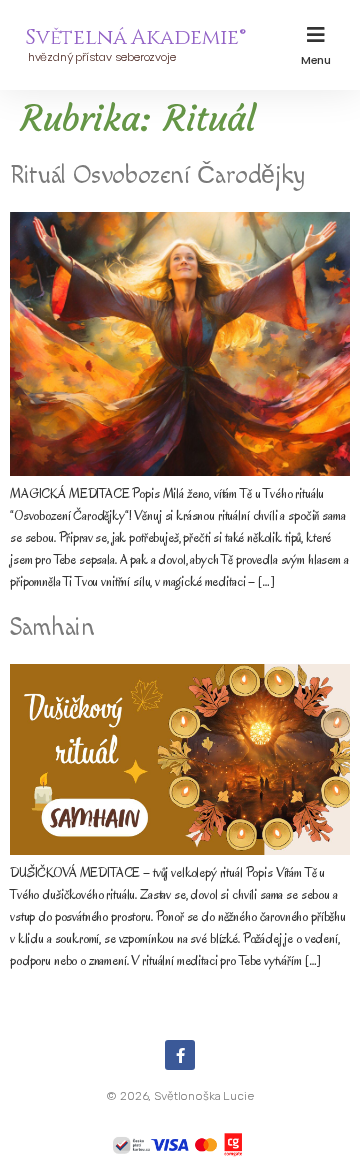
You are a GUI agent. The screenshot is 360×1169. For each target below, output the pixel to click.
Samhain (52, 627)
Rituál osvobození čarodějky (157, 175)
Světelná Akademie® (135, 38)
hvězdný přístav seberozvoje (100, 57)
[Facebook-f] (180, 1055)
